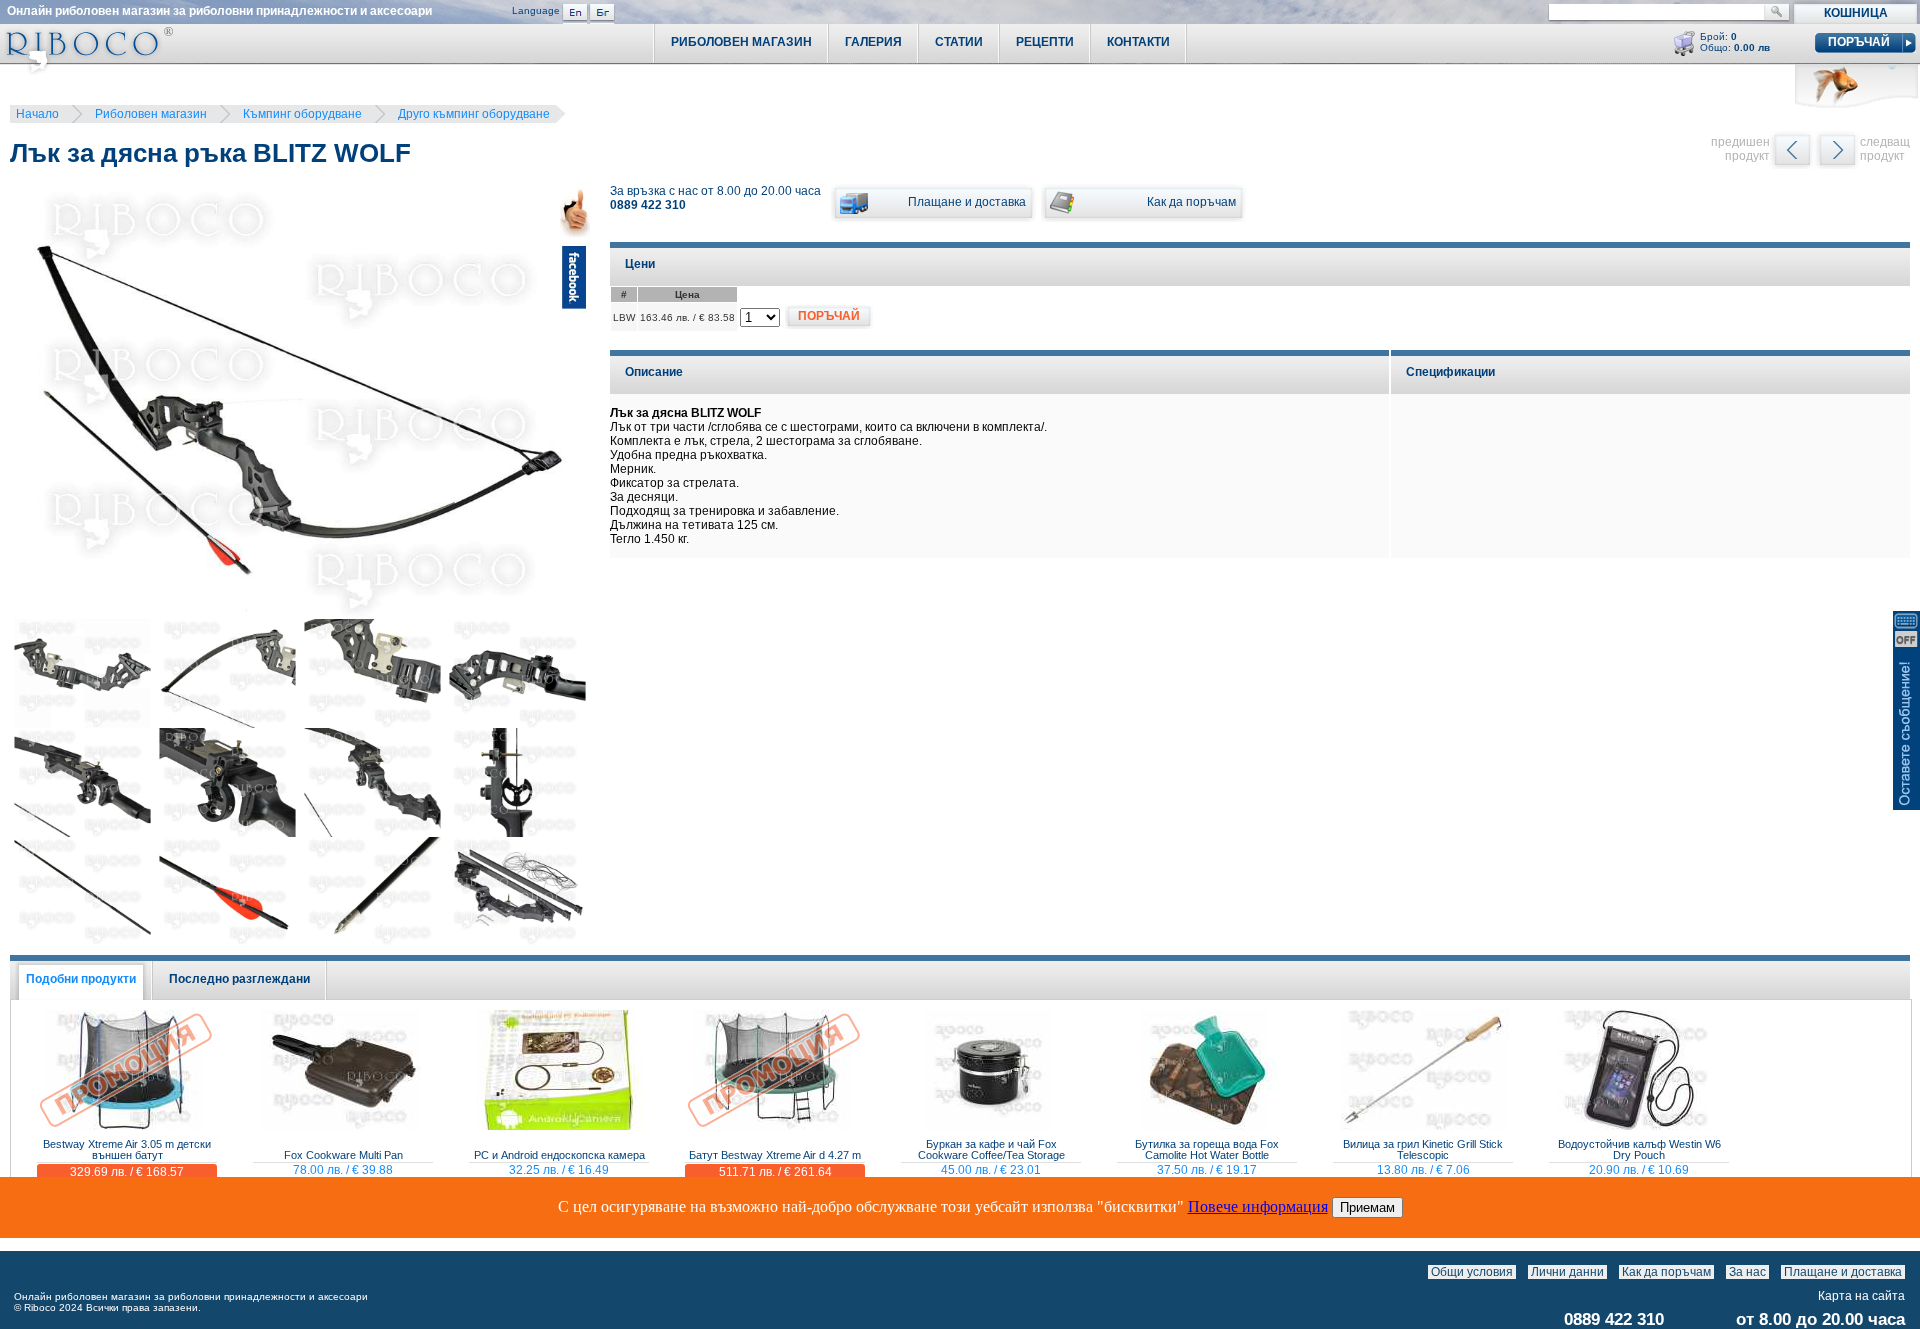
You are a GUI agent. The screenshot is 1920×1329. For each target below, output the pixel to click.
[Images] (1909, 1272)
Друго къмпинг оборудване (474, 114)
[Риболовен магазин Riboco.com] (86, 69)
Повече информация (1258, 1206)
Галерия (873, 42)
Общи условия (1472, 1272)
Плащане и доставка (1843, 1272)
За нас (1747, 1272)
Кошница (1856, 13)
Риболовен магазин (151, 114)
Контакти (1138, 42)
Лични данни (1567, 1272)
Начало (37, 114)
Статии (959, 42)
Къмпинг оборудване (302, 114)
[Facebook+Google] (575, 404)
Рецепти (1045, 42)
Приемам (1367, 1207)
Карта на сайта (1861, 1296)
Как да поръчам (1666, 1272)
